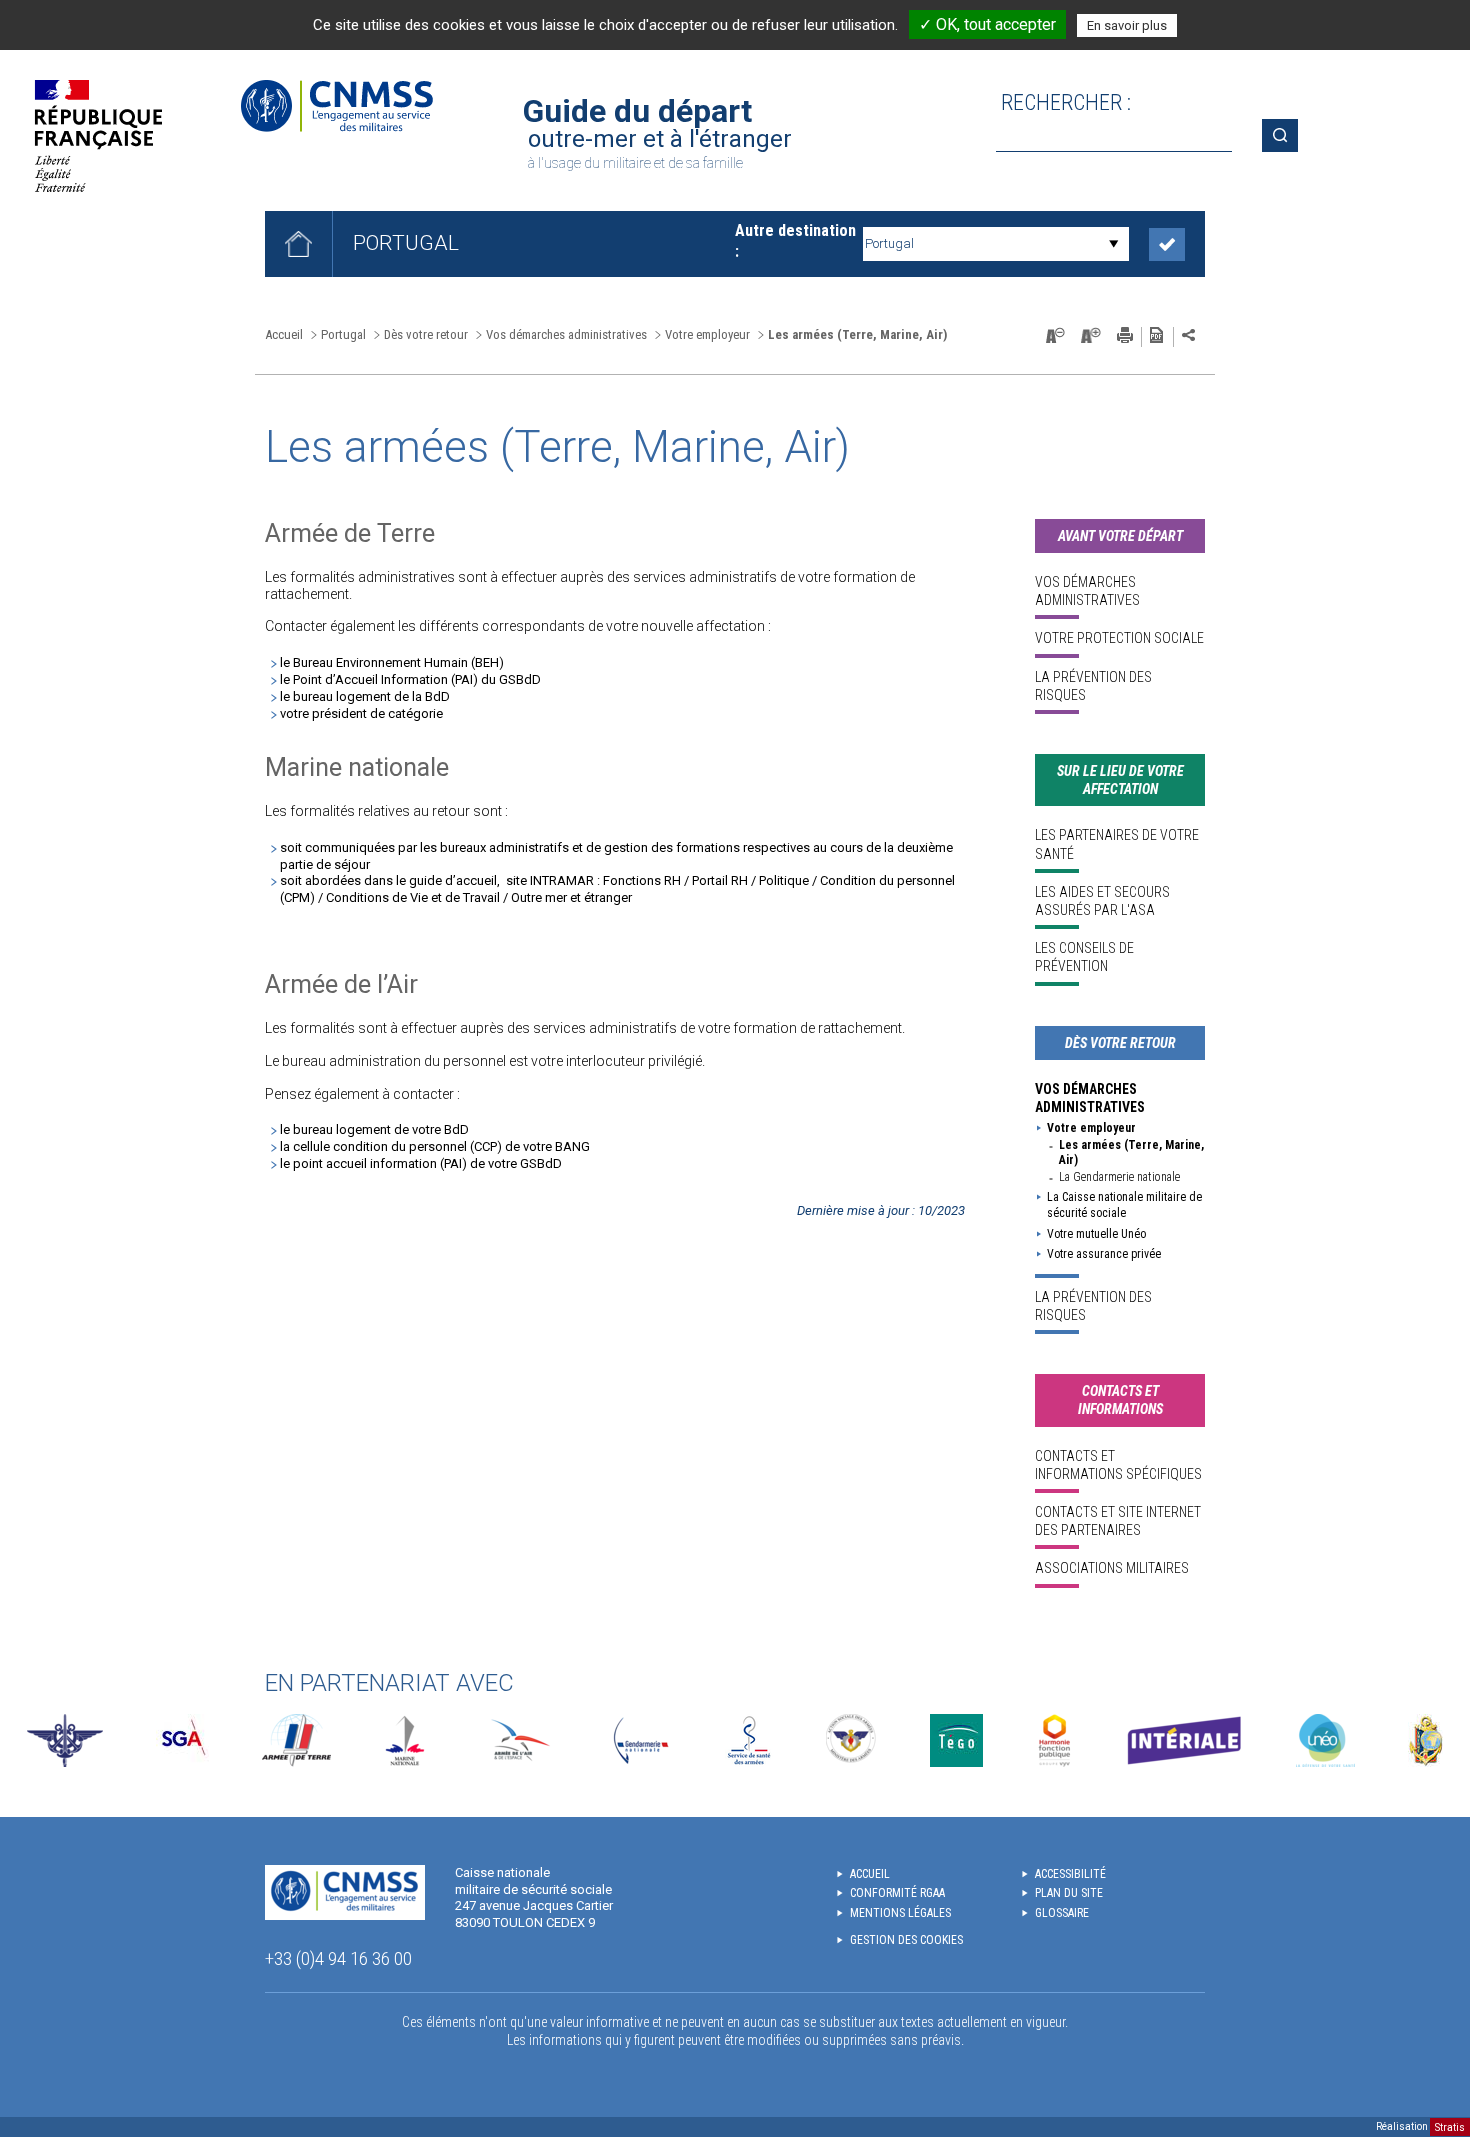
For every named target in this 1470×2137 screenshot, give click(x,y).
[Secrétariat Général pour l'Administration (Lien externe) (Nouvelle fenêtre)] (182, 1740)
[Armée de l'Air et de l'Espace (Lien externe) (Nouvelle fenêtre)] (518, 1740)
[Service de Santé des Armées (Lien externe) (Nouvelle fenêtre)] (749, 1740)
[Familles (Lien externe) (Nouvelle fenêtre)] (851, 1740)
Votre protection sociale (1119, 638)
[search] (1114, 135)
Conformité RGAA (897, 1893)
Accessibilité (1070, 1874)
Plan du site (1069, 1893)
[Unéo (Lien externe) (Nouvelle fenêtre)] (1325, 1740)
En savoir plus (1127, 25)
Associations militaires (1112, 1568)
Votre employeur (1091, 1128)
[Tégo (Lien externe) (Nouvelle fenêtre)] (956, 1740)
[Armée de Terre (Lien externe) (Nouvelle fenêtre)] (296, 1740)
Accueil (284, 334)
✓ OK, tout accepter (987, 24)
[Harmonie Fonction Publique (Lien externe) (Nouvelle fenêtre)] (1054, 1740)
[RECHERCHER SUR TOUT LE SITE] (1287, 135)
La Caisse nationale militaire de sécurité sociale (1124, 1205)
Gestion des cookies (906, 1940)
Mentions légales (900, 1913)
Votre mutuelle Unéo (1096, 1234)
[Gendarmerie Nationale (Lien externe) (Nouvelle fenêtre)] (641, 1740)
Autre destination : (795, 241)
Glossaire (1062, 1913)
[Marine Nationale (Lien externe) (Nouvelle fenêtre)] (405, 1740)
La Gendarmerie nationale (1119, 1177)
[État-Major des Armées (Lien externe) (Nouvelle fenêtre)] (65, 1740)
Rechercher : (1066, 102)
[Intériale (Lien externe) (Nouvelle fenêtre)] (1184, 1740)
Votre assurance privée (1104, 1254)
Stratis (1450, 2126)
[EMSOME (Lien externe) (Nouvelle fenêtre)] (1425, 1740)
